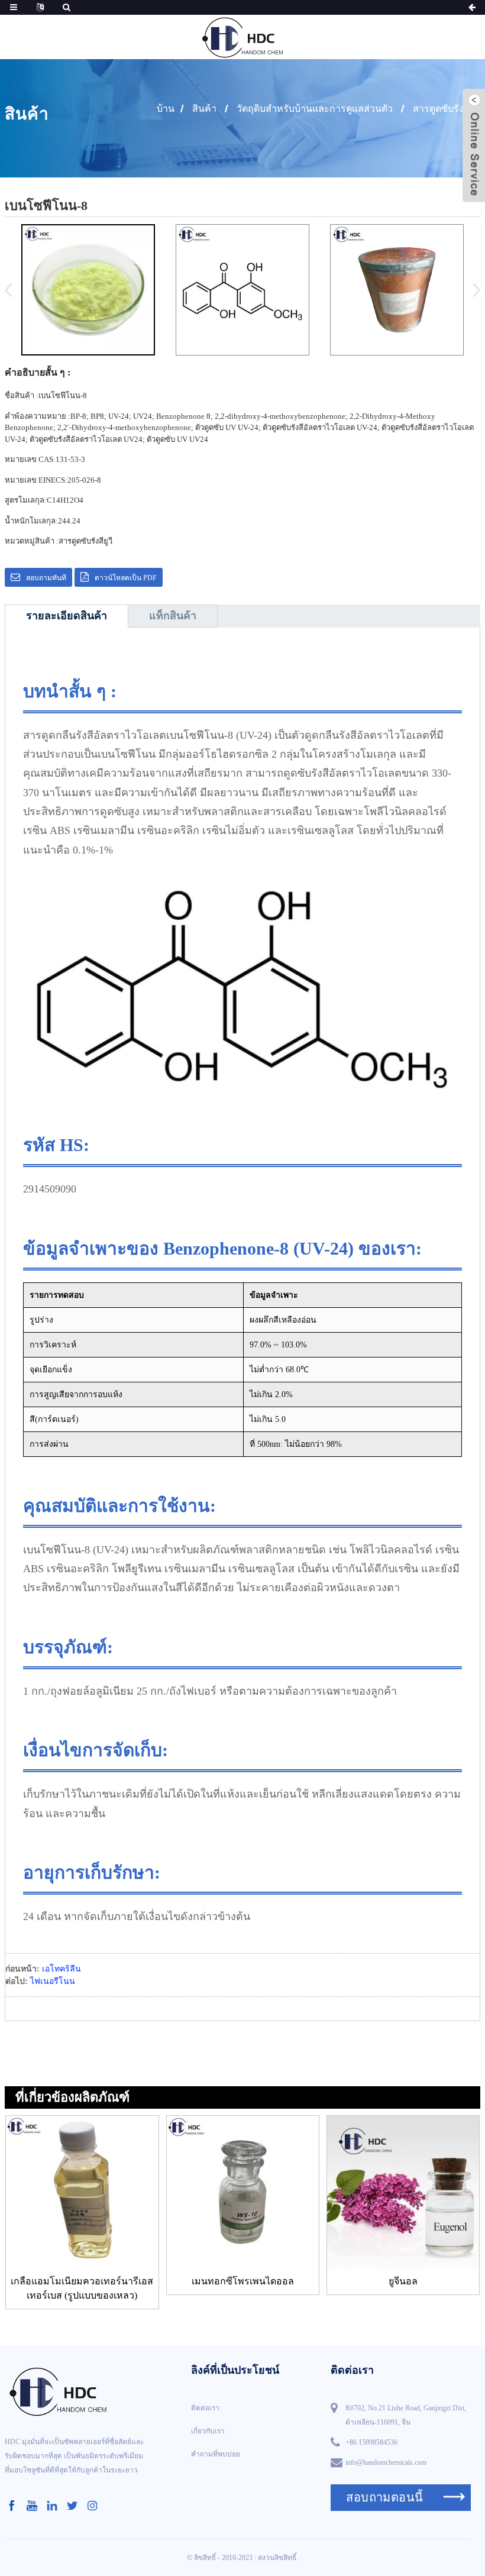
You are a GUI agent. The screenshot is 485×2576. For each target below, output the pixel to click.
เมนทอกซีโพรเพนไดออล (243, 2281)
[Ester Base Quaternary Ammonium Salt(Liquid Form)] (82, 2192)
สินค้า (204, 109)
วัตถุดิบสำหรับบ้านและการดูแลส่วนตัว (315, 109)
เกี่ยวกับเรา (208, 2431)
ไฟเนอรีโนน (53, 1981)
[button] (473, 290)
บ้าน (166, 109)
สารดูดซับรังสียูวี (447, 109)
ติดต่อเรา (205, 2408)
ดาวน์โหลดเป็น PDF (126, 578)
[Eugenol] (403, 2192)
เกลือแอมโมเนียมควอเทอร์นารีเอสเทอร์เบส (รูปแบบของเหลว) (82, 2288)
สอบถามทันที (46, 578)
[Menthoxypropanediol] (243, 2192)
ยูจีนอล (403, 2281)
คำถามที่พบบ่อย (216, 2454)
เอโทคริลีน (62, 1969)
